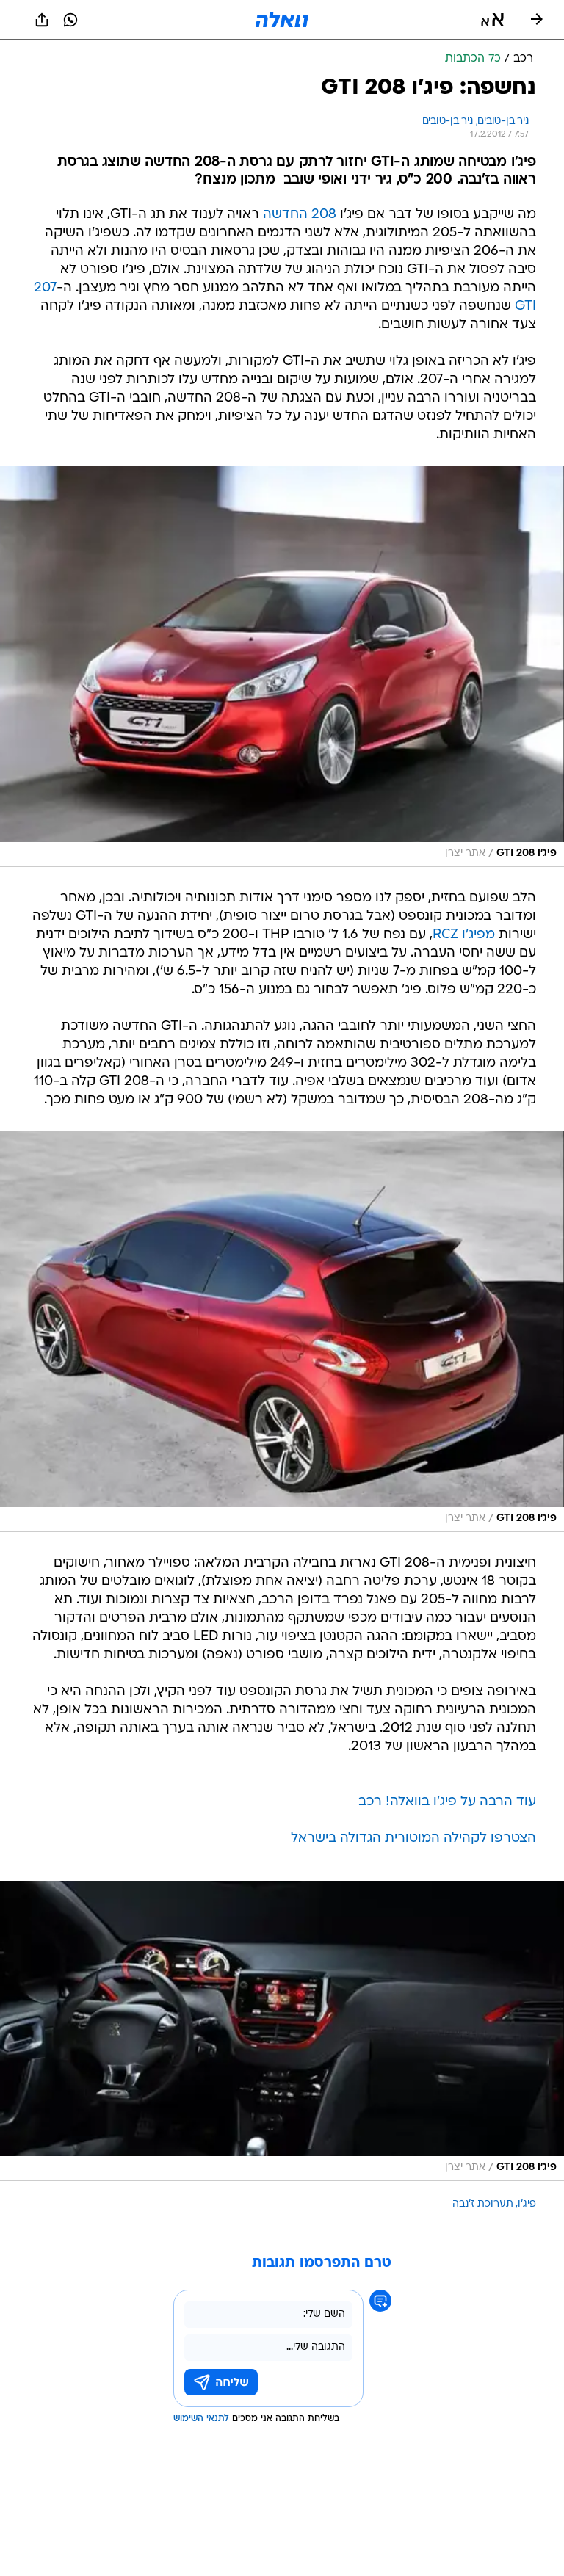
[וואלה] (282, 20)
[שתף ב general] (42, 20)
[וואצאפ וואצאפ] (70, 20)
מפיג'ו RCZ (464, 935)
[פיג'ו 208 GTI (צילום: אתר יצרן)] (282, 667)
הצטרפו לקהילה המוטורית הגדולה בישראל (413, 1839)
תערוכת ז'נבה (483, 2204)
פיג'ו (527, 2204)
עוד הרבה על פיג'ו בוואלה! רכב (447, 1802)
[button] (492, 20)
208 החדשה (300, 215)
